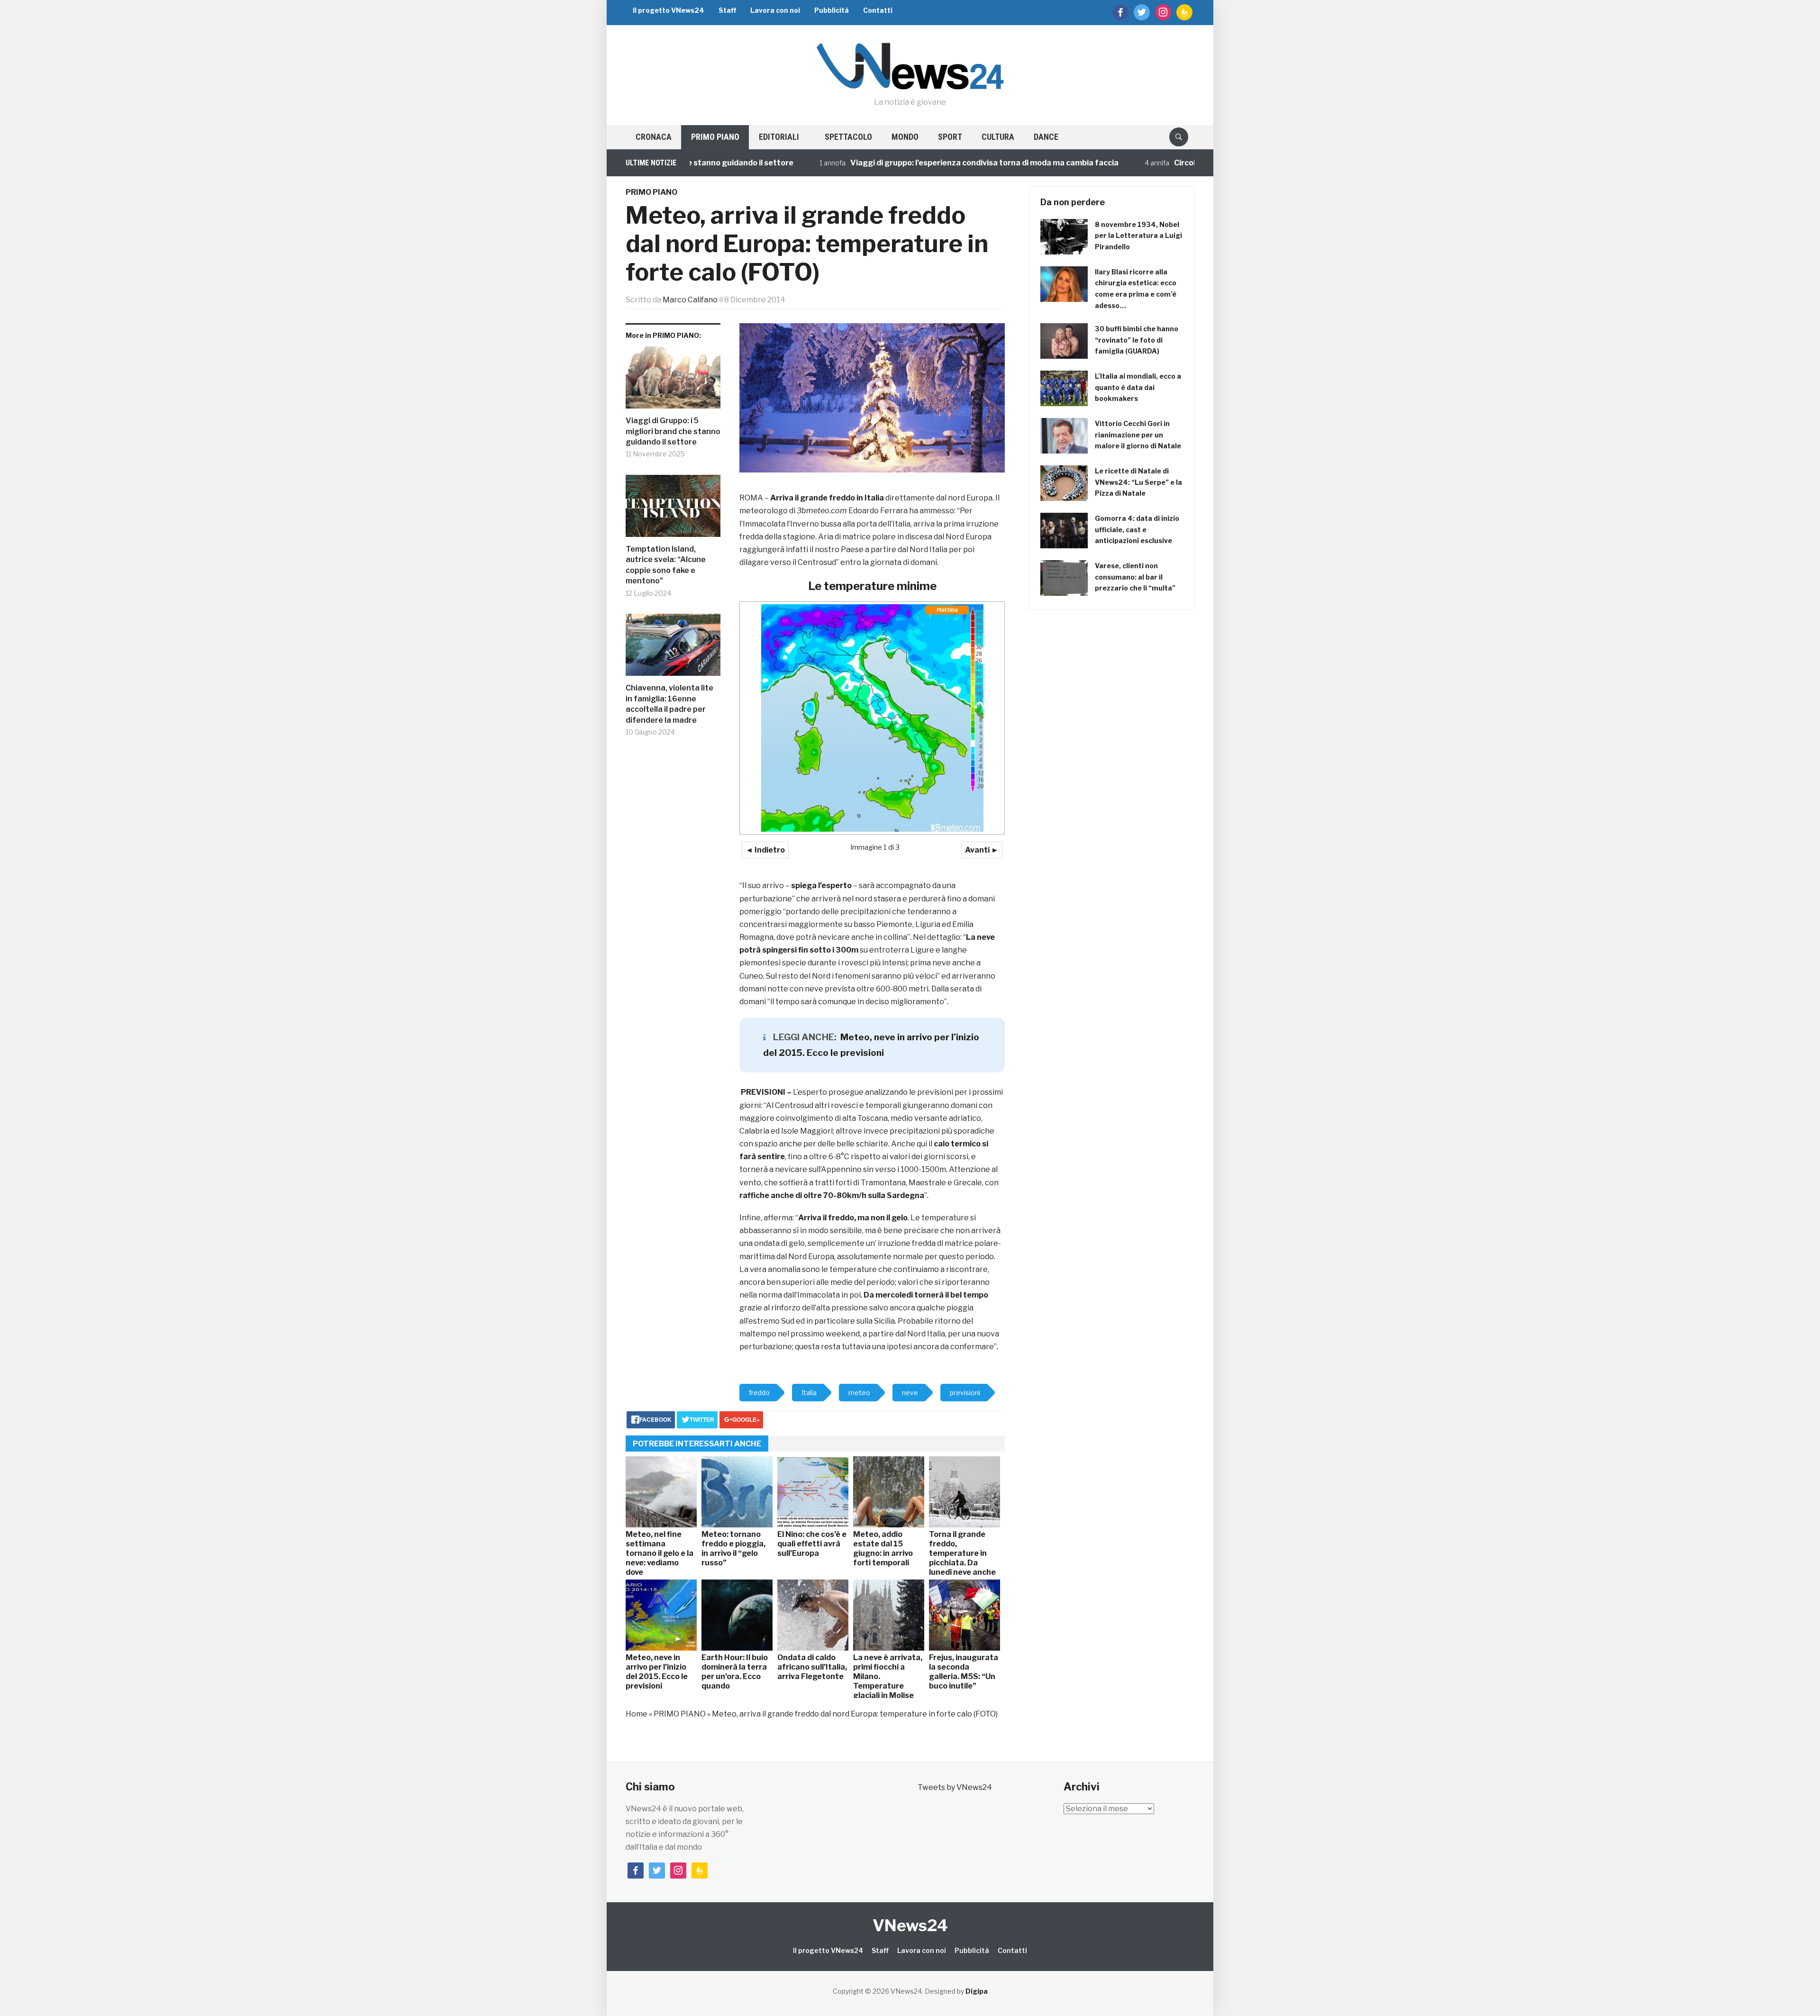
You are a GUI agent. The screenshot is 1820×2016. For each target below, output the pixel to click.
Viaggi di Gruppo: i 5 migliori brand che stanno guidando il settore (673, 431)
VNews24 (910, 1925)
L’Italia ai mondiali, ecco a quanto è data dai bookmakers (1138, 387)
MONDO (905, 137)
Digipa (977, 1991)
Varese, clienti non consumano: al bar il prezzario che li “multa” (1135, 577)
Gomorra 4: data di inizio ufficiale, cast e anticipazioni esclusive (1137, 530)
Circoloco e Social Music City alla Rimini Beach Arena (1178, 163)
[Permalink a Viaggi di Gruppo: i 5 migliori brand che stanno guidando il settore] (673, 381)
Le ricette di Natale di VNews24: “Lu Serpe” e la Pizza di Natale (1138, 482)
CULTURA (998, 137)
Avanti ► (982, 850)
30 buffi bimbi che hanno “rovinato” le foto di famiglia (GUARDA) (1137, 340)
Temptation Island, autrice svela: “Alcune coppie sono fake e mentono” (666, 565)
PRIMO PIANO (715, 137)
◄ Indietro (765, 850)
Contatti (878, 10)
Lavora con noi (775, 10)
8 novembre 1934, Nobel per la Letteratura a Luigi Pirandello (1138, 236)
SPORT (950, 137)
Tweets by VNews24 (955, 1787)
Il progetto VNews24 (669, 10)
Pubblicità (832, 10)
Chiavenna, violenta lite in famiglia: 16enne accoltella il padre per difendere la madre (669, 704)
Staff (727, 10)
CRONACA (654, 137)
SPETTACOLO (848, 137)
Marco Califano (690, 300)
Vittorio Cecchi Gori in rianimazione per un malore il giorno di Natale (1138, 435)
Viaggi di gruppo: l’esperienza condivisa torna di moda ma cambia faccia (891, 163)
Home (637, 1714)
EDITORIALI (779, 137)
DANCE (1046, 137)
